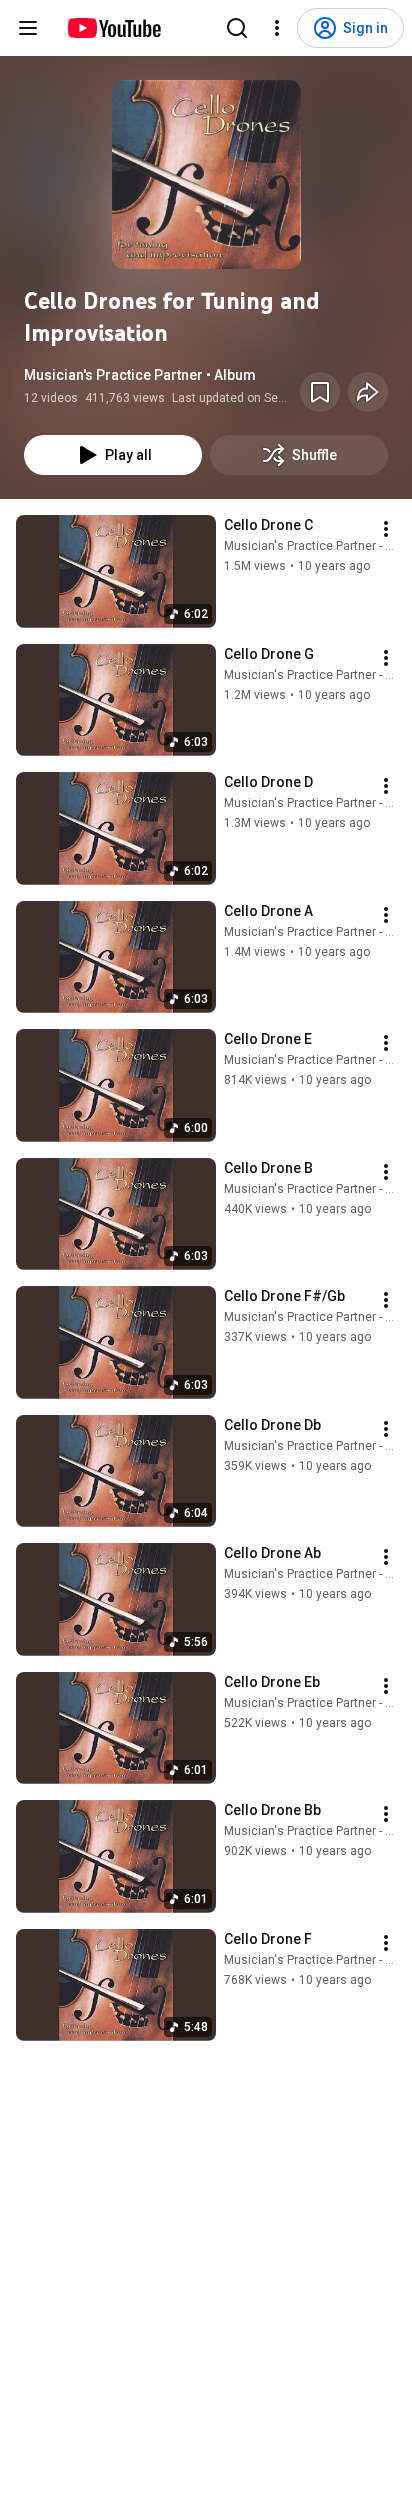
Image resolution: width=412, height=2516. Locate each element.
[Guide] (28, 28)
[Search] (237, 28)
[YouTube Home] (113, 28)
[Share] (368, 392)
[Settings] (277, 28)
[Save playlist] (320, 392)
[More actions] (386, 529)
